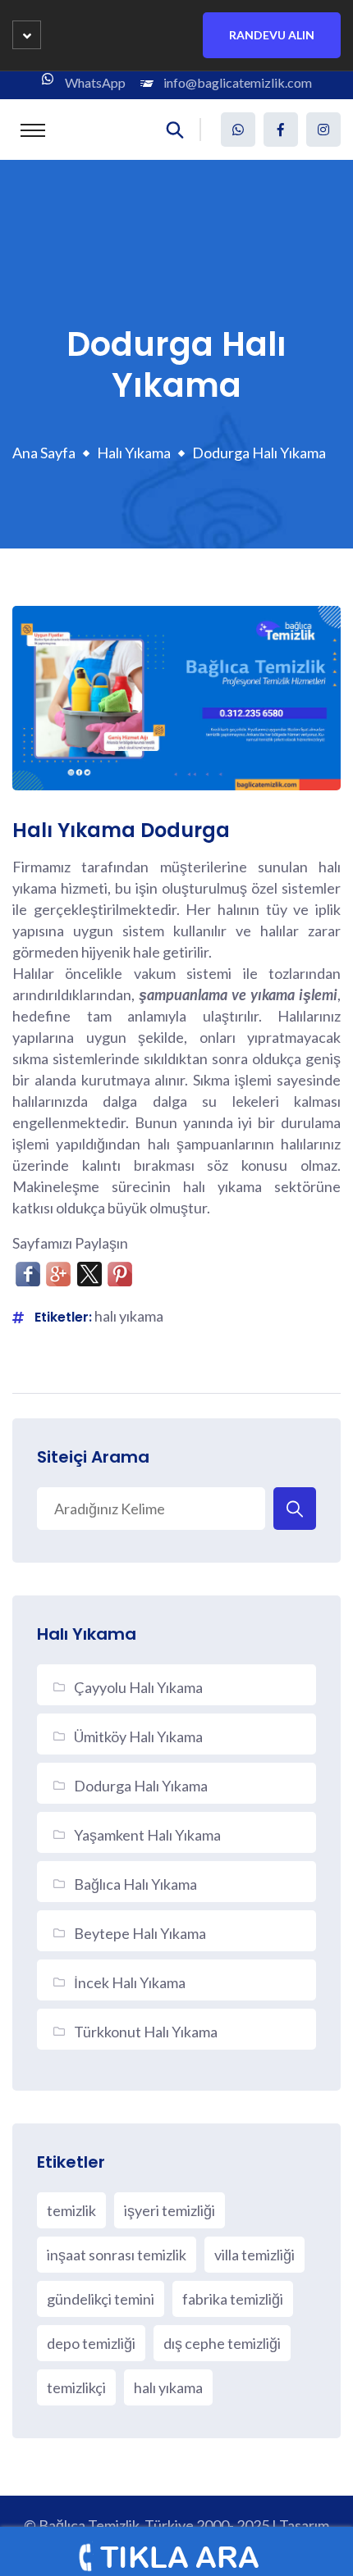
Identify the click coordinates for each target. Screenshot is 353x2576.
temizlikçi (76, 2387)
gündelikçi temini (101, 2299)
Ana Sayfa (44, 453)
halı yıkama (129, 1316)
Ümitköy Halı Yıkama (138, 1736)
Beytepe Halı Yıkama (140, 1933)
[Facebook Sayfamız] (281, 130)
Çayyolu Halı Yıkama (138, 1687)
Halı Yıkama (134, 453)
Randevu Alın (272, 35)
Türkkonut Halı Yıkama (146, 2032)
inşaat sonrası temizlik (117, 2255)
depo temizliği (91, 2343)
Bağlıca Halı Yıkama (135, 1884)
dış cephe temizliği (222, 2343)
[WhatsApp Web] (238, 130)
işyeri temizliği (170, 2210)
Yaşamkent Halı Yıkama (147, 1835)
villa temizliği (254, 2255)
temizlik (71, 2210)
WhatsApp (95, 82)
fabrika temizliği (233, 2299)
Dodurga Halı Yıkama (141, 1786)
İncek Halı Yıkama (130, 1982)
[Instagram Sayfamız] (323, 130)
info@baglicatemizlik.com (238, 82)
